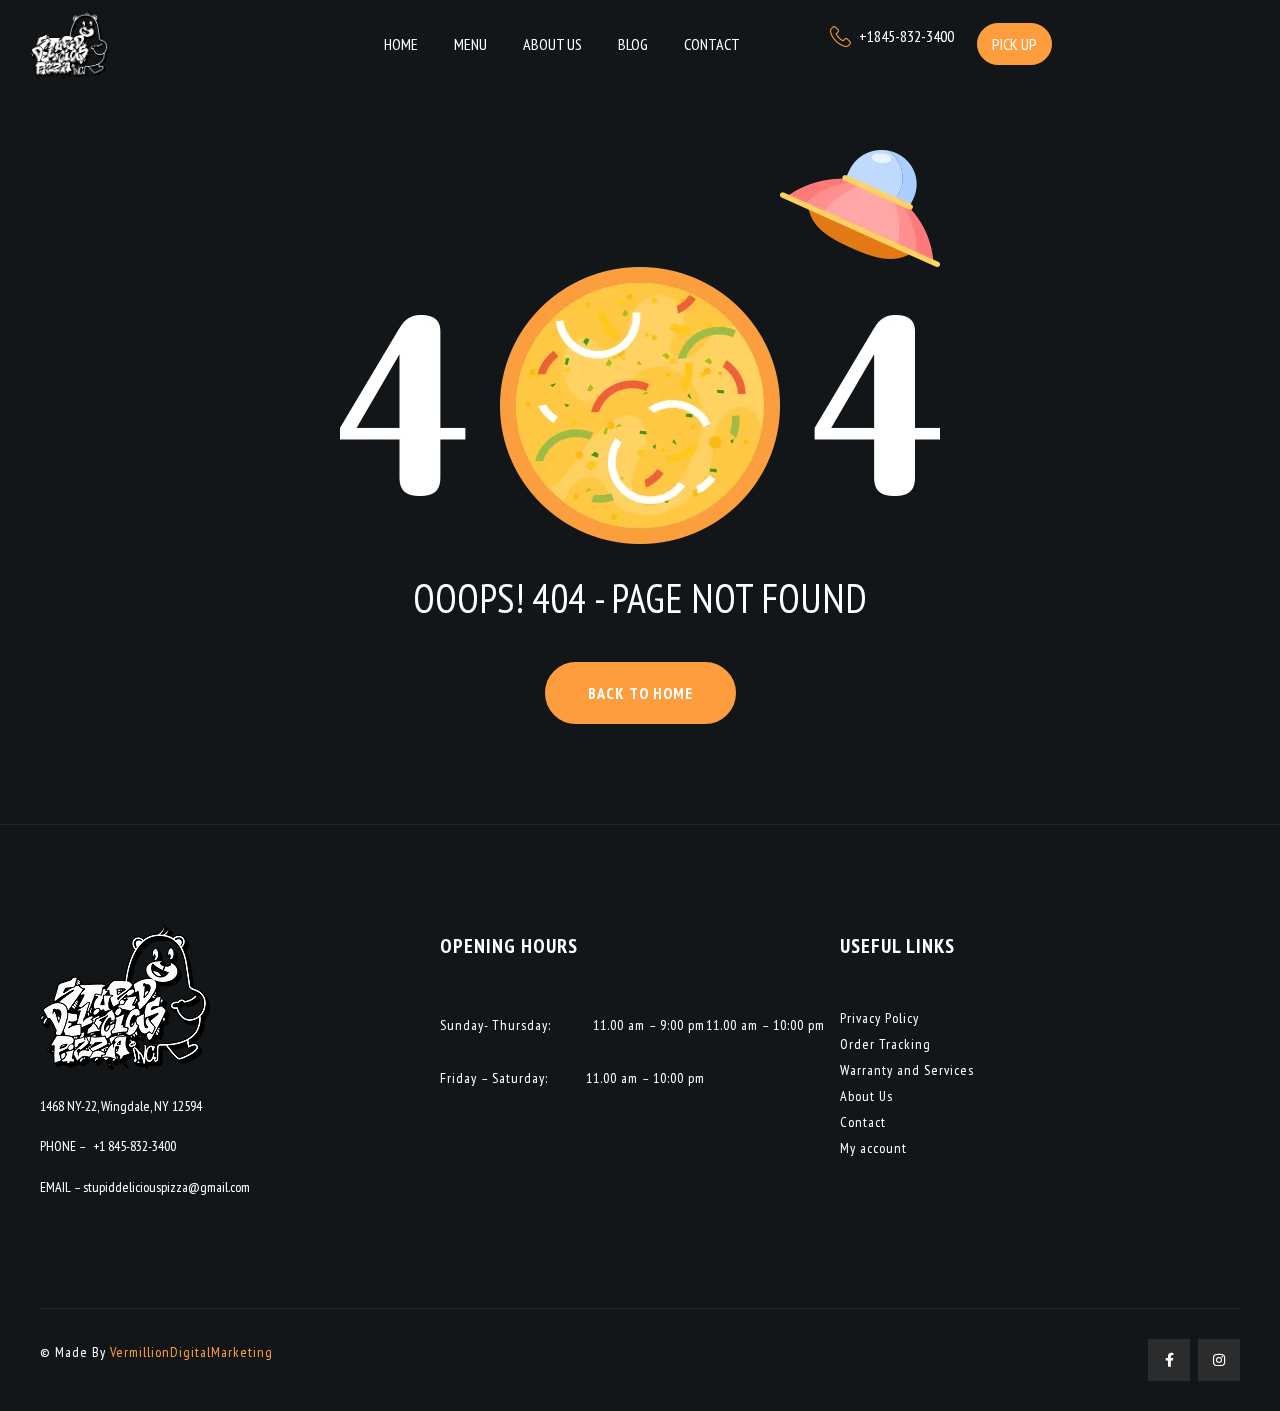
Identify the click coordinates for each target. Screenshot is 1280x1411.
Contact (863, 1122)
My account (873, 1148)
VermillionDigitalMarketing (191, 1352)
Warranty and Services (907, 1070)
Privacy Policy (879, 1018)
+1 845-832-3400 (134, 1146)
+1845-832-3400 (906, 36)
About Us (866, 1096)
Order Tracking (885, 1044)
